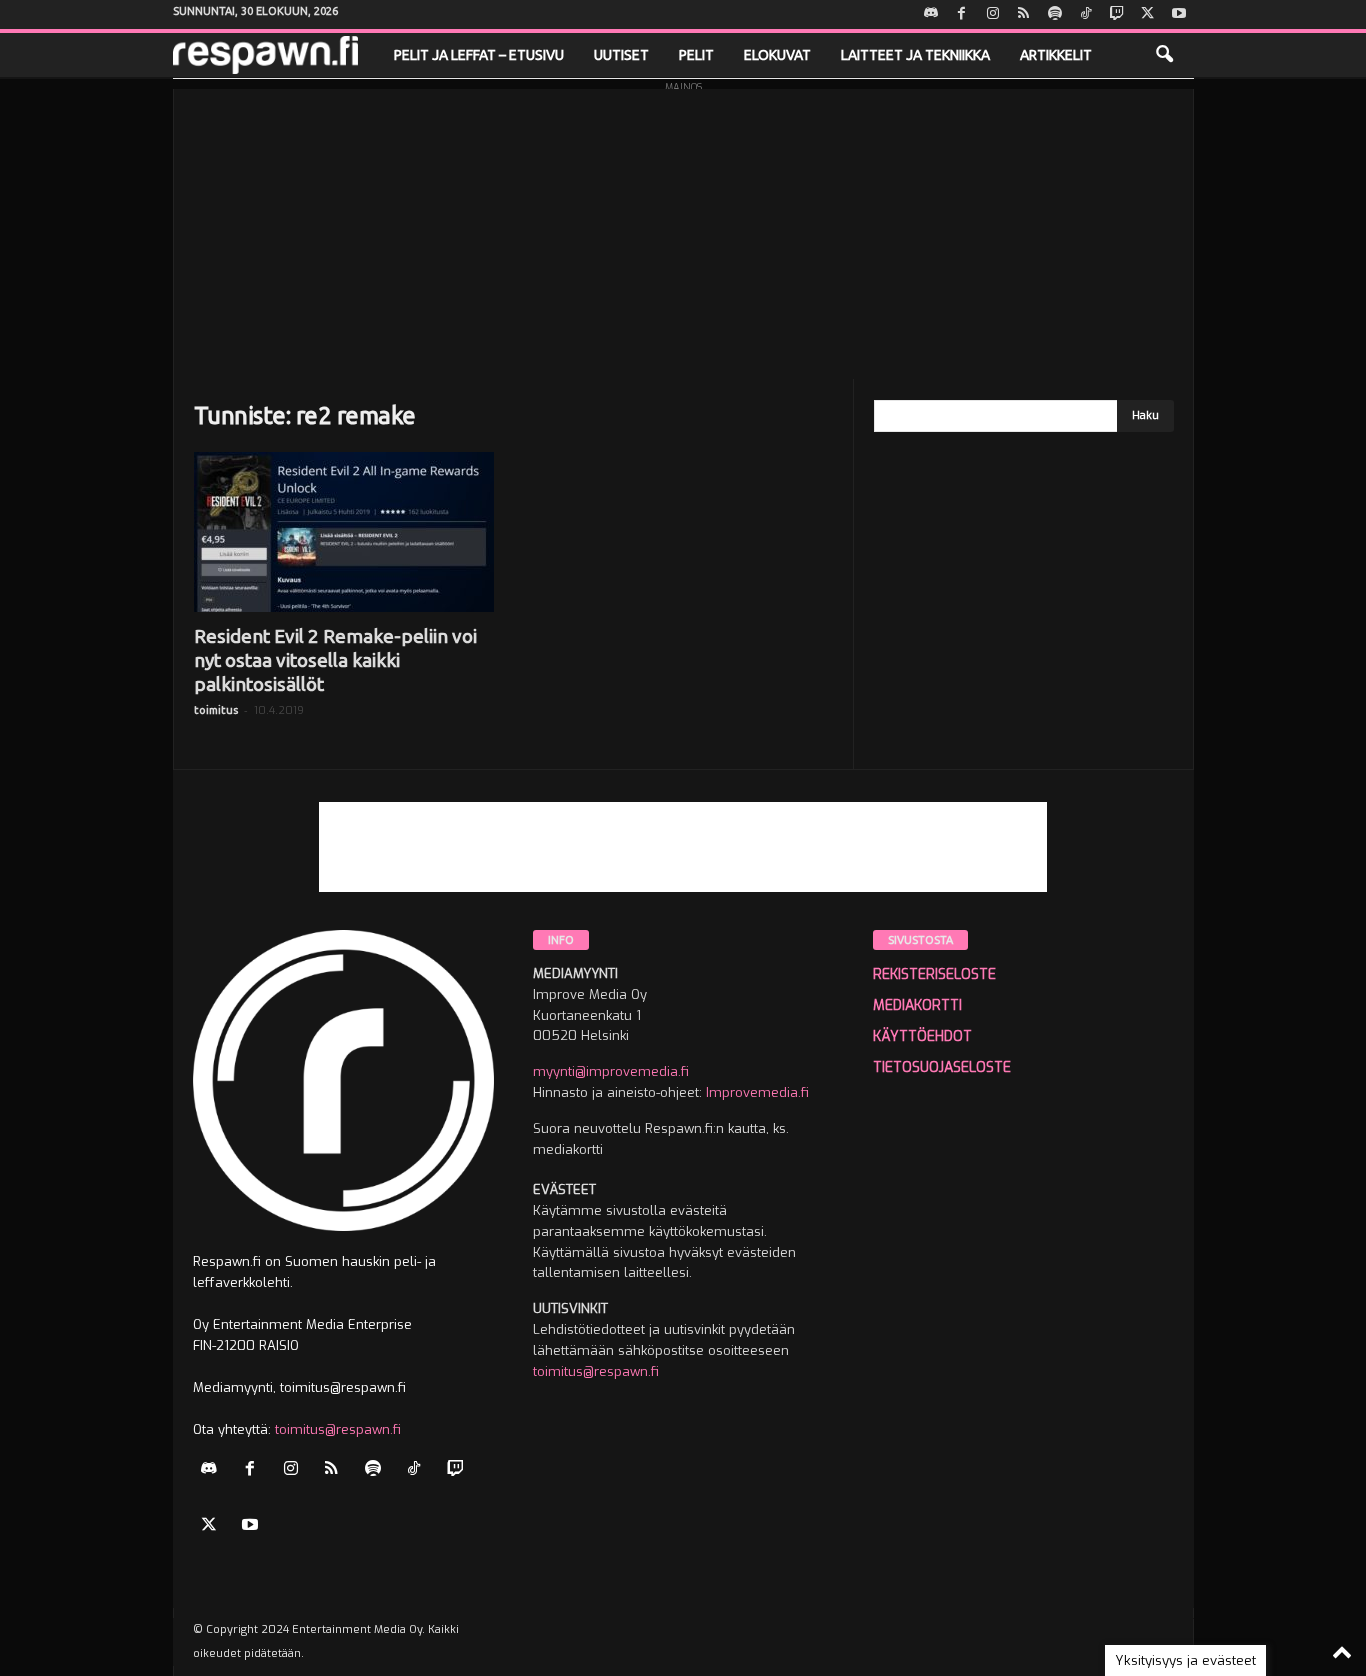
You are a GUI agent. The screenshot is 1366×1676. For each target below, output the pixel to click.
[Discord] (931, 14)
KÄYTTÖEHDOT (922, 1036)
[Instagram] (993, 14)
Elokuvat (777, 55)
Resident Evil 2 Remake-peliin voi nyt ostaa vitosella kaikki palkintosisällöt (335, 660)
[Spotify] (1055, 14)
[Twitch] (1117, 14)
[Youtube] (1179, 14)
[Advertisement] (683, 229)
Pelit (696, 55)
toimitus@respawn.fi (338, 1429)
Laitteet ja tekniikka (915, 55)
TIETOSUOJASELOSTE (942, 1067)
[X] (1148, 14)
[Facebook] (962, 14)
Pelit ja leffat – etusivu (479, 55)
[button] (1164, 55)
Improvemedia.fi (757, 1092)
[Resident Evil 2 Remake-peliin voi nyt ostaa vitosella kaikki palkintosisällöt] (344, 532)
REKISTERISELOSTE (934, 974)
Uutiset (621, 55)
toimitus (216, 710)
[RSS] (1024, 14)
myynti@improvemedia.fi (611, 1071)
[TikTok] (1086, 14)
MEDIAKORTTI (917, 1005)
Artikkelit (1056, 55)
